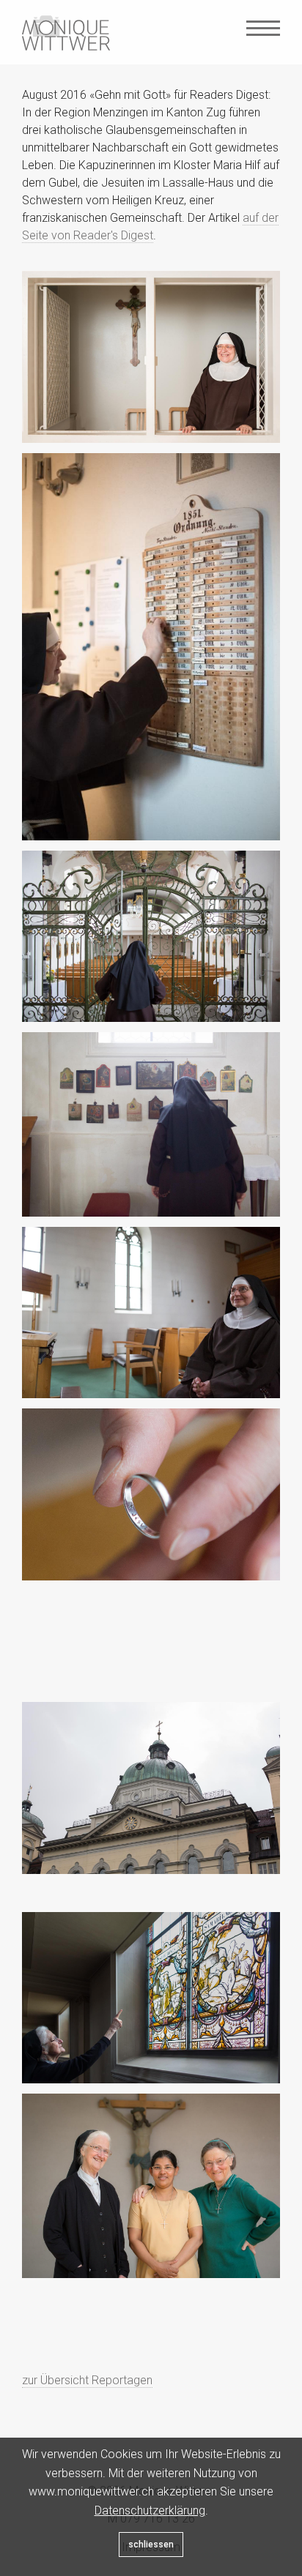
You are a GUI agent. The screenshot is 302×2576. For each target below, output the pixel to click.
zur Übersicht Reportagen (87, 2380)
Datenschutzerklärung (150, 2510)
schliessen (151, 2545)
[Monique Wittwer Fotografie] (66, 33)
